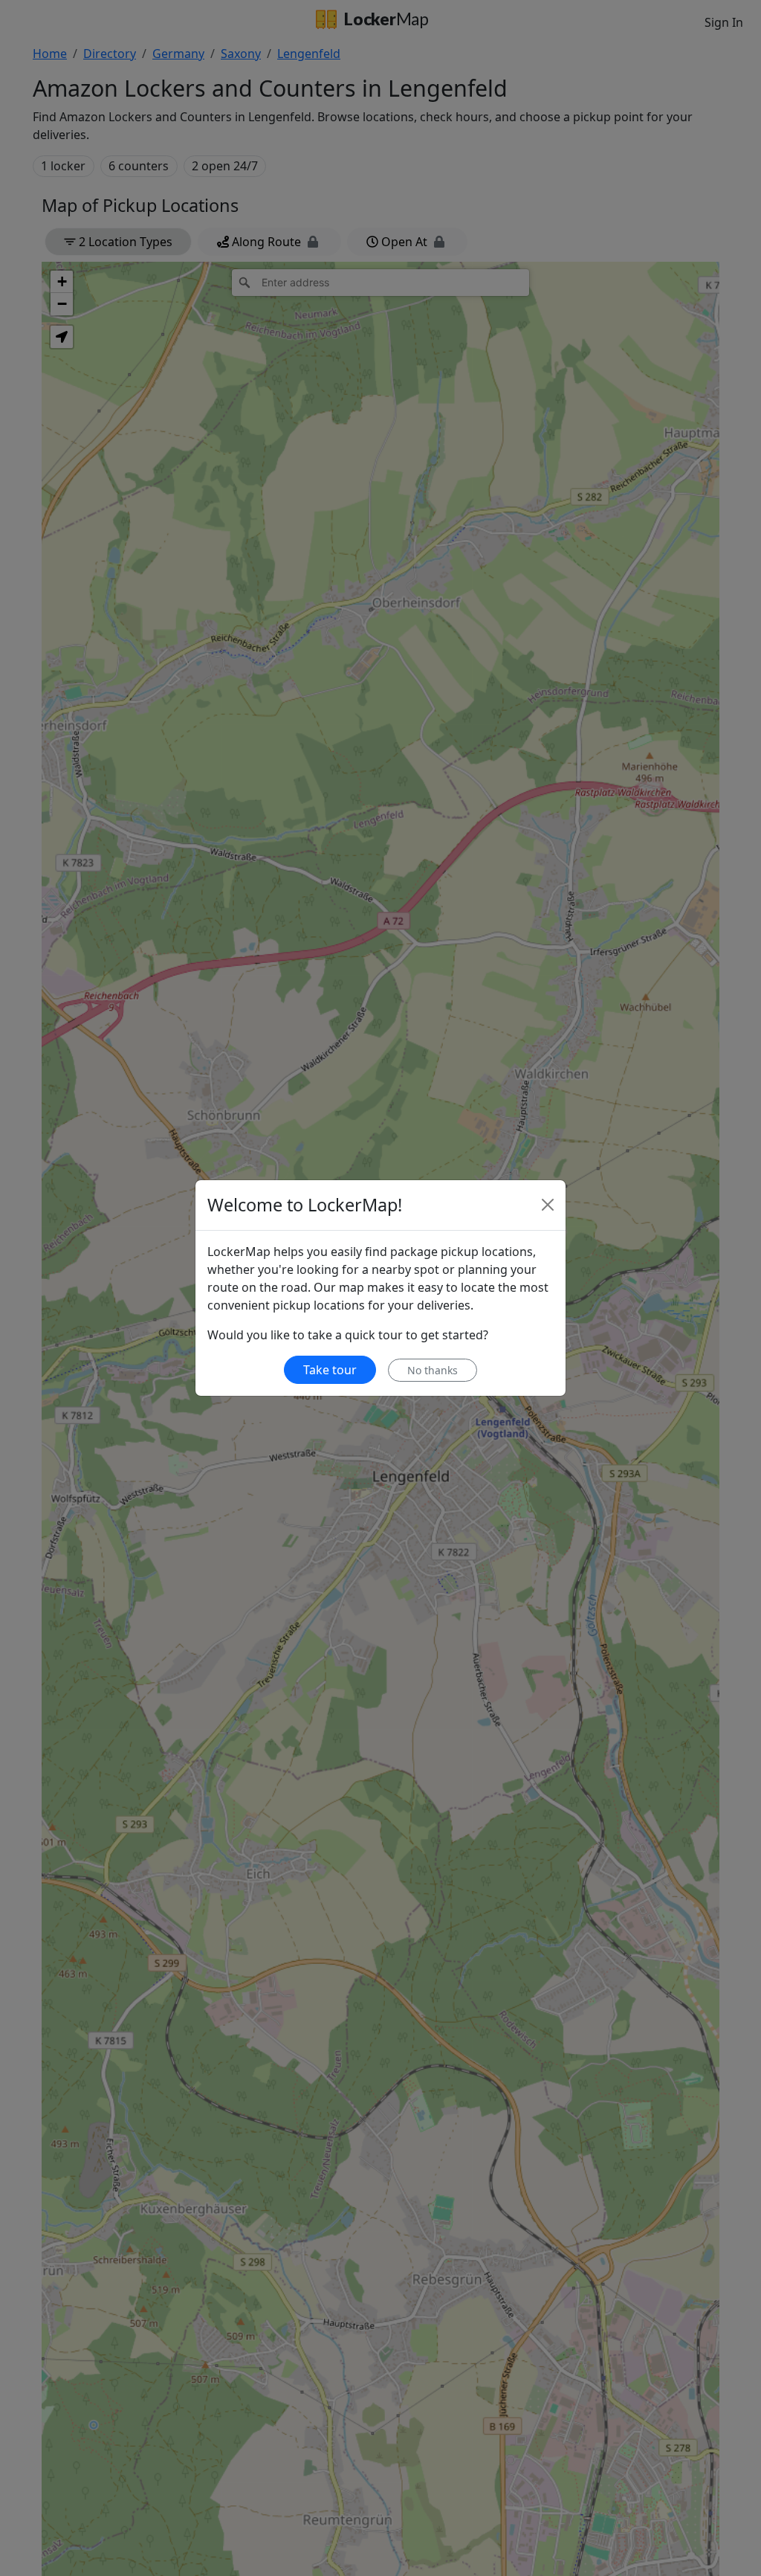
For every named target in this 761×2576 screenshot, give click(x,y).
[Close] (548, 1205)
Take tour (330, 1370)
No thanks (433, 1370)
